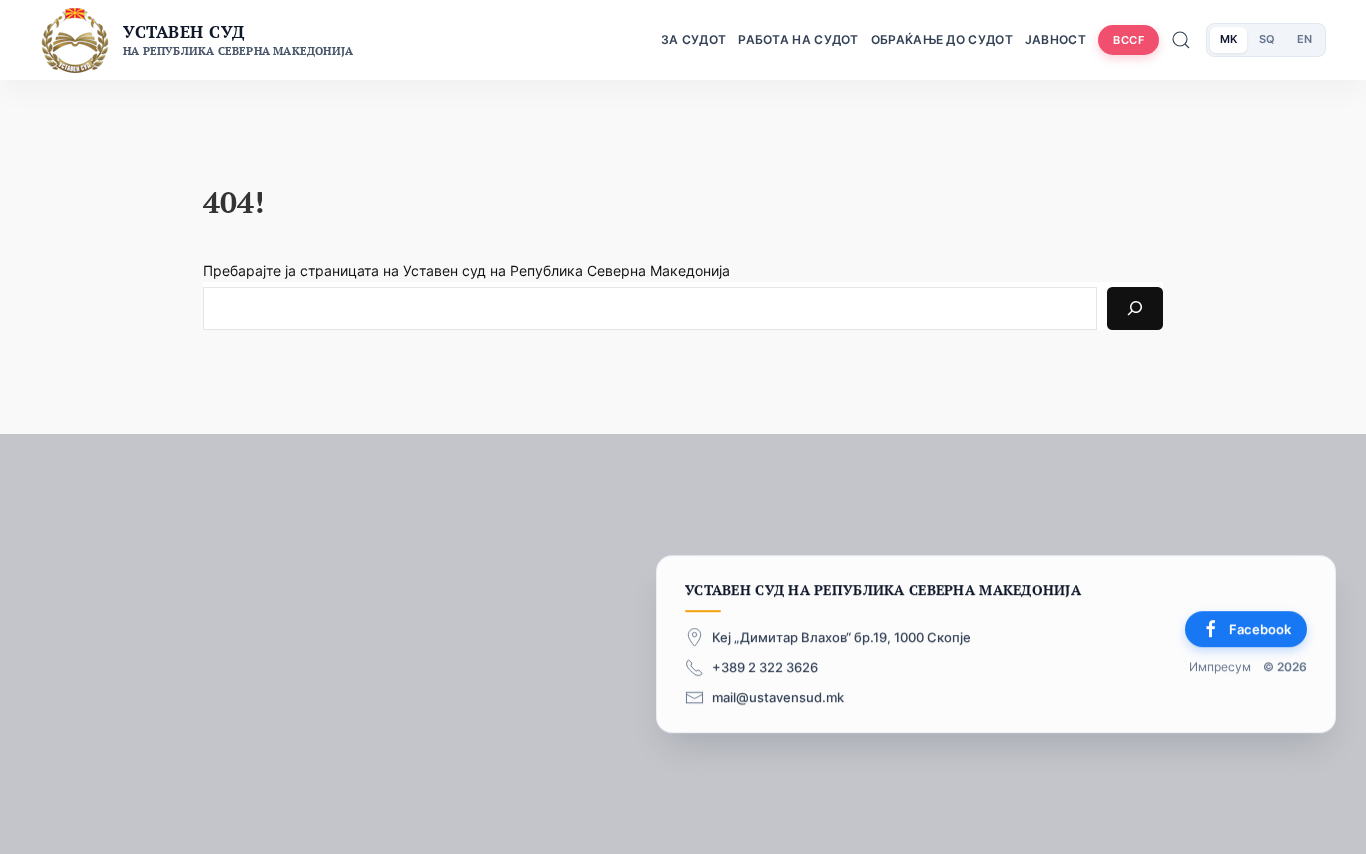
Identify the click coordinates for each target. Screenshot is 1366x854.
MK (1228, 39)
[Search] (1135, 308)
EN (1304, 39)
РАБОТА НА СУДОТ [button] (798, 39)
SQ (1267, 39)
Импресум (1220, 667)
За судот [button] (693, 39)
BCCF (1128, 40)
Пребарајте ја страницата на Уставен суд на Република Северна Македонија (466, 270)
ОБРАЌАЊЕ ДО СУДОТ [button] (942, 39)
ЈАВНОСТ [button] (1055, 39)
